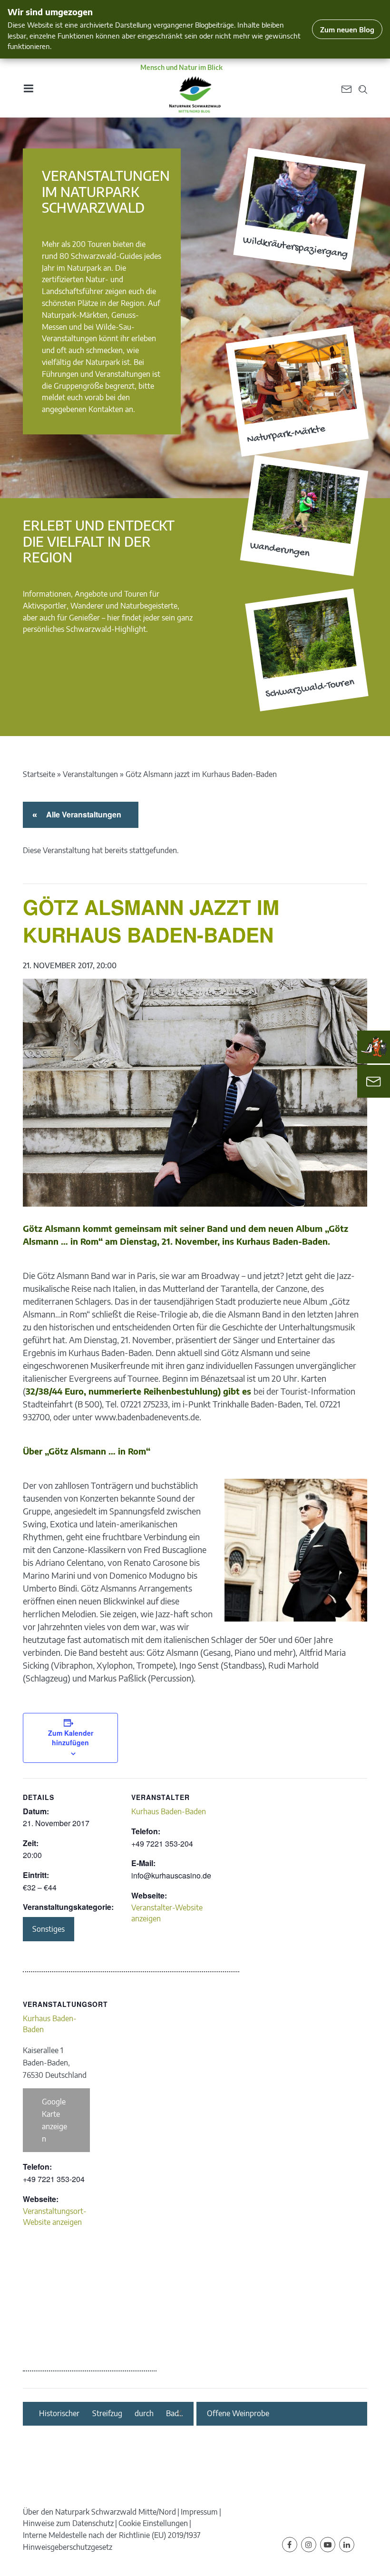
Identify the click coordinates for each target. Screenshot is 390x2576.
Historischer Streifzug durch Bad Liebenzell (109, 2414)
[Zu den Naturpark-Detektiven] (374, 1047)
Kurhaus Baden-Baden (169, 1811)
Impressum (199, 2512)
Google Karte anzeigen (54, 2120)
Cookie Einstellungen (153, 2523)
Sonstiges (49, 1929)
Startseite (39, 774)
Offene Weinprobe (238, 2414)
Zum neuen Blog (347, 29)
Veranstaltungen (90, 774)
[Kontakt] (374, 1081)
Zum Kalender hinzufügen (71, 1738)
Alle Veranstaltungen (82, 814)
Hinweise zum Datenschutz (68, 2523)
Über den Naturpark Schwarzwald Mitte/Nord (99, 2512)
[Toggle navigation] (28, 88)
